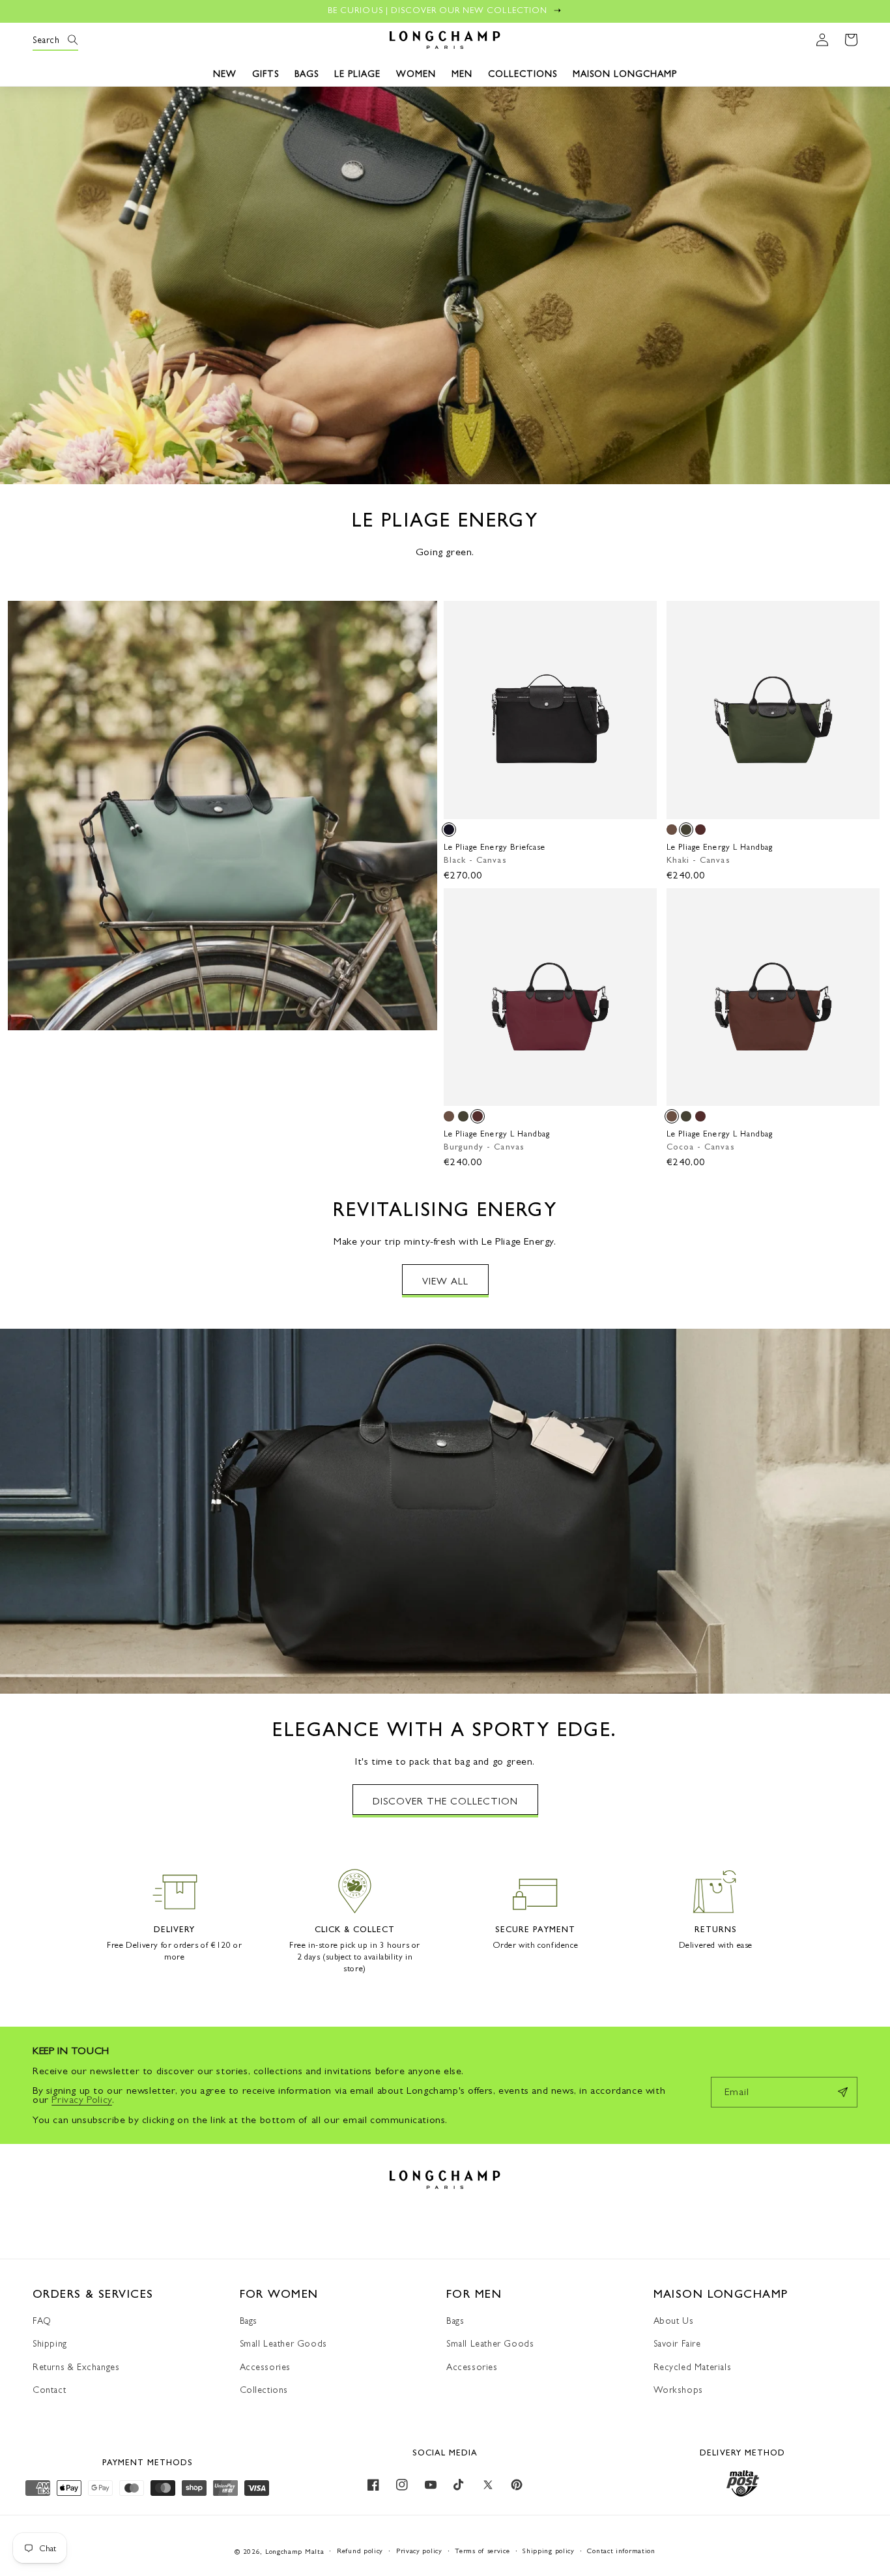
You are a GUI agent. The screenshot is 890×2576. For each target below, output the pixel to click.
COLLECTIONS (523, 74)
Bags (249, 2321)
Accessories (266, 2367)
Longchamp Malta (295, 2552)
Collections (264, 2390)
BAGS (307, 74)
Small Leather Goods (283, 2343)
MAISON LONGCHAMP (625, 74)
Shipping (50, 2343)
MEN (462, 74)
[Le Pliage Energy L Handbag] (672, 830)
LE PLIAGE (357, 74)
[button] (47, 40)
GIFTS (266, 74)
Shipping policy (549, 2551)
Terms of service (482, 2551)
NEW (225, 74)
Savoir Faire (677, 2343)
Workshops (678, 2390)
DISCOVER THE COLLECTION (445, 1801)
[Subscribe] (842, 2092)
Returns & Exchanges (76, 2367)
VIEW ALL (445, 1281)
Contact (49, 2390)
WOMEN (416, 74)
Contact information (621, 2551)
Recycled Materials (693, 2367)
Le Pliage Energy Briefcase (495, 847)
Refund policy (360, 2551)
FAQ (42, 2321)
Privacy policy (419, 2551)
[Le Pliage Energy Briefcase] (449, 830)
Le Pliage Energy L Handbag (720, 847)
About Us (674, 2321)
